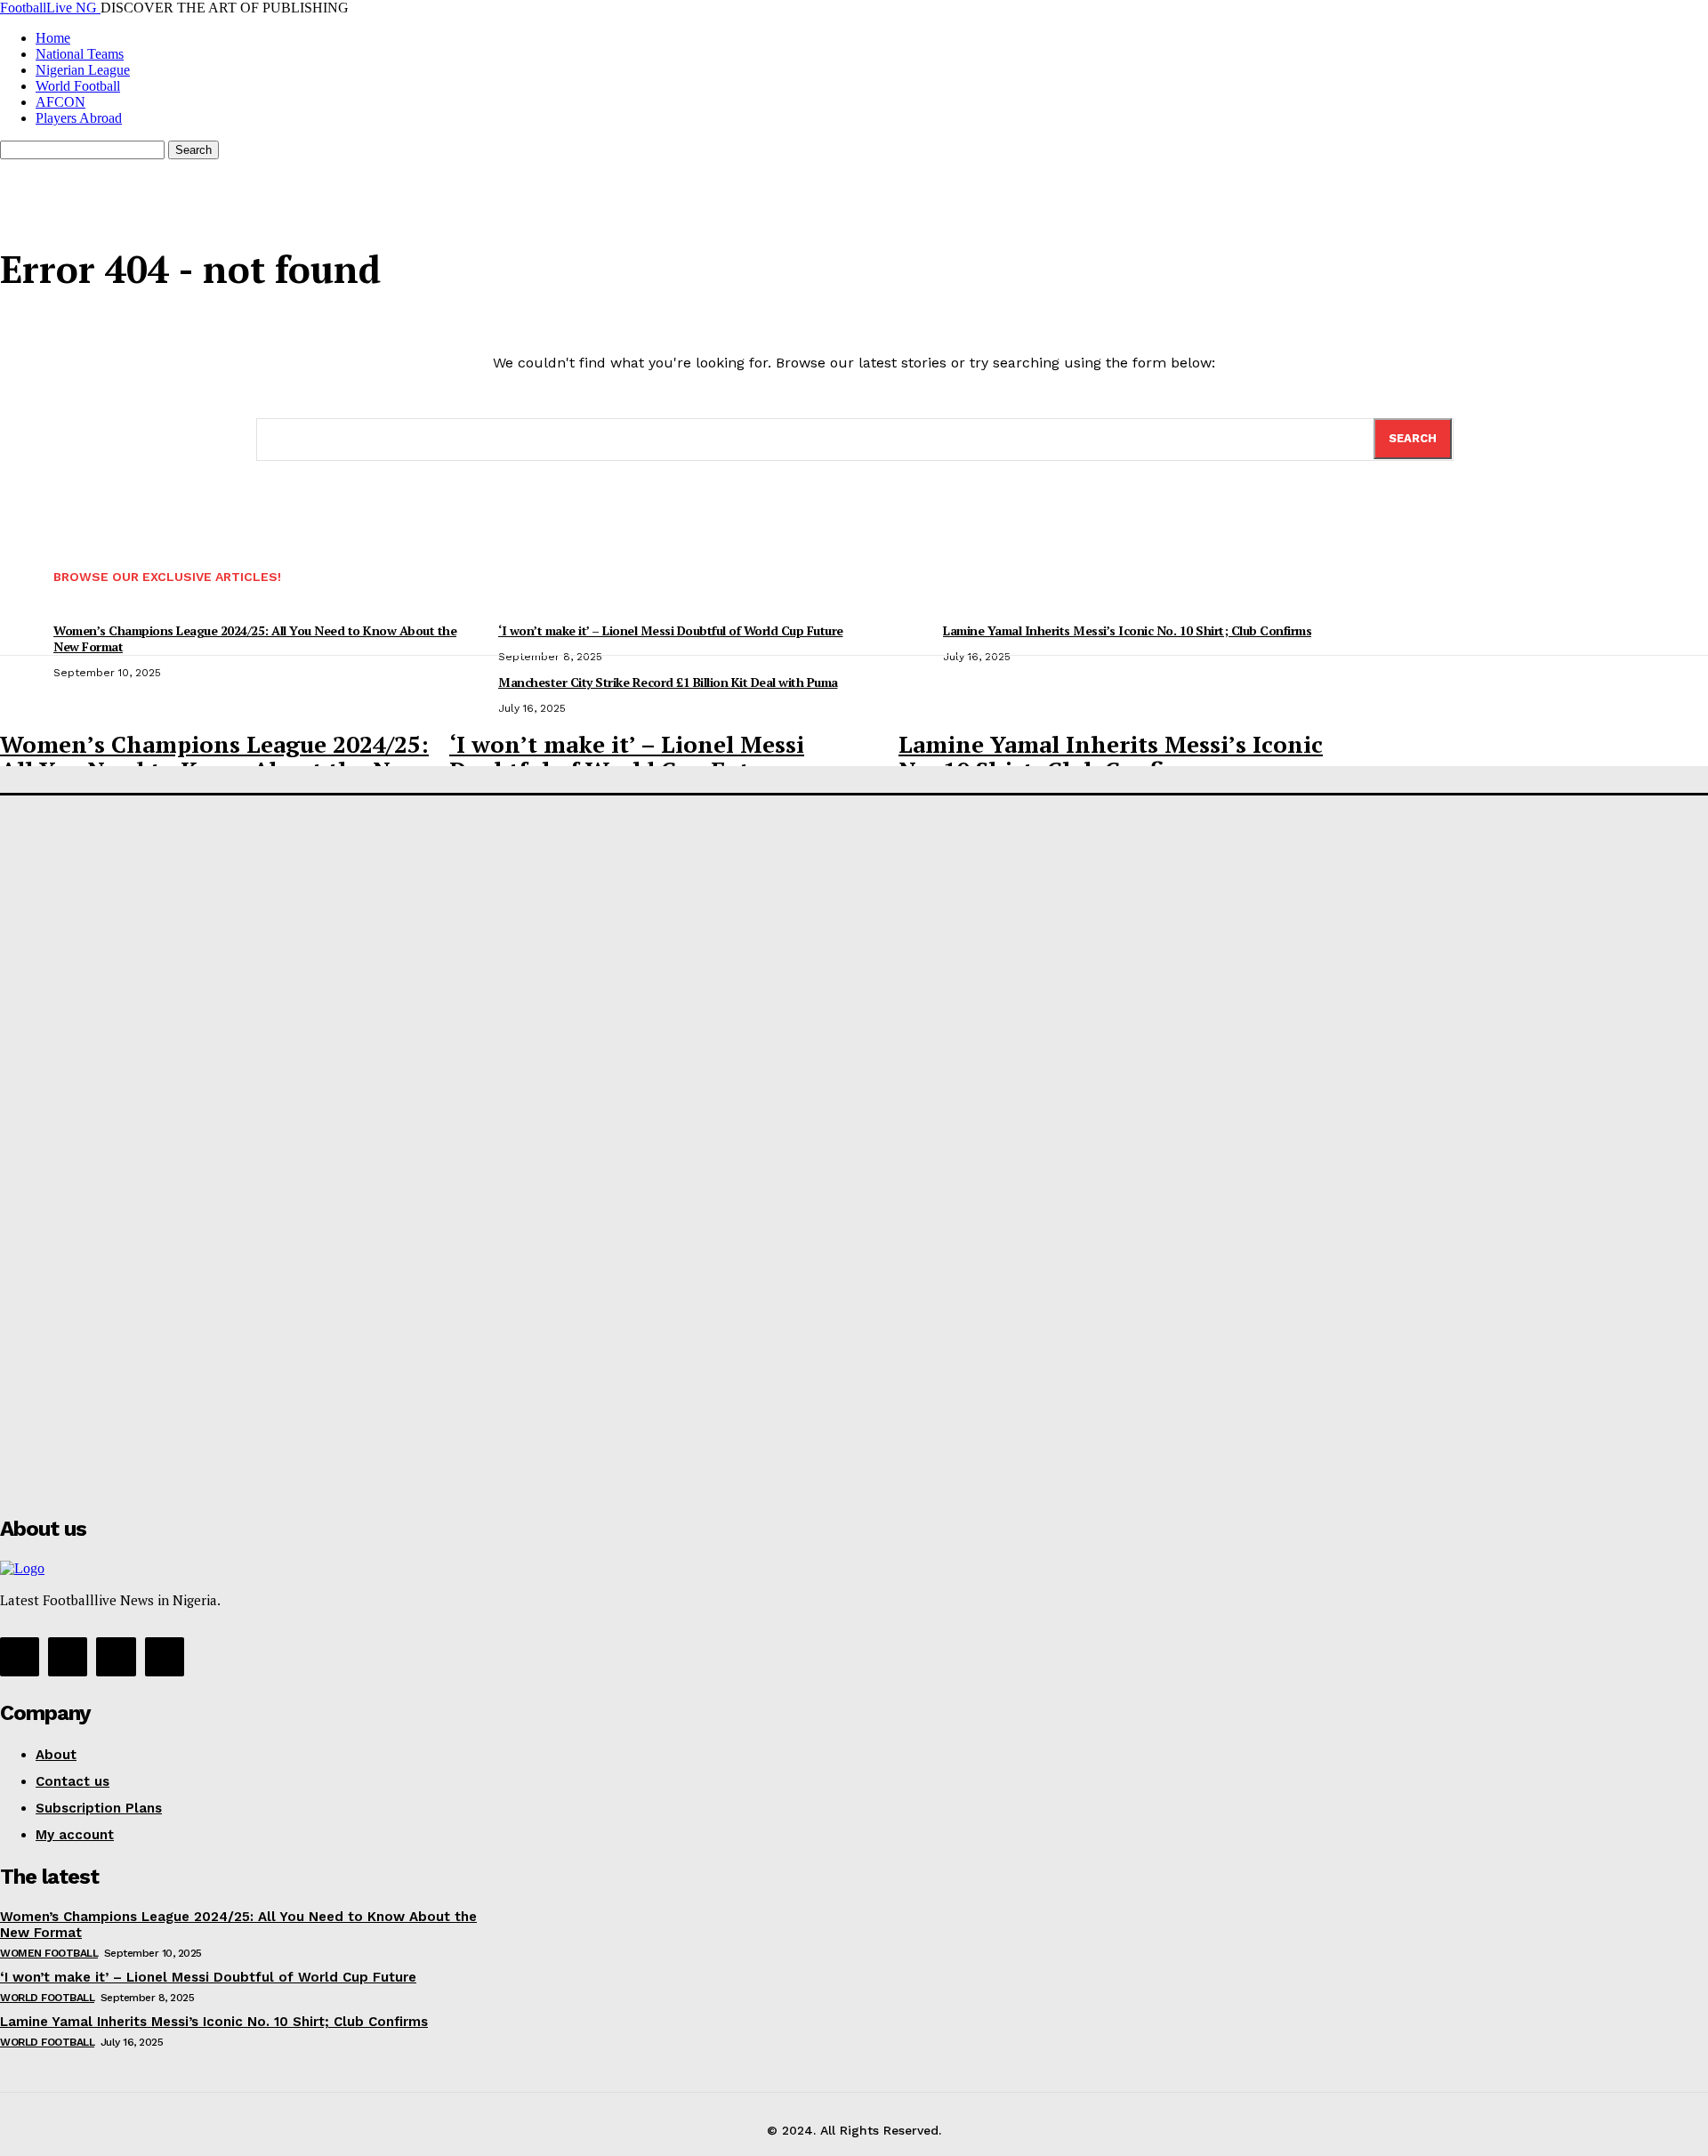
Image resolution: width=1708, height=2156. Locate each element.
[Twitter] (116, 1657)
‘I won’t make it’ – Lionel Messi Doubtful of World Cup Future (627, 757)
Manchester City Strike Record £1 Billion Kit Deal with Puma (668, 682)
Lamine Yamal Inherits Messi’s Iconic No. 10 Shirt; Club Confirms (1111, 757)
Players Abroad (79, 118)
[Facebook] (20, 1657)
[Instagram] (68, 1657)
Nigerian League (83, 70)
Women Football (49, 1953)
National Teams (80, 54)
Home (53, 38)
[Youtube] (165, 1657)
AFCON (60, 102)
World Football (78, 86)
